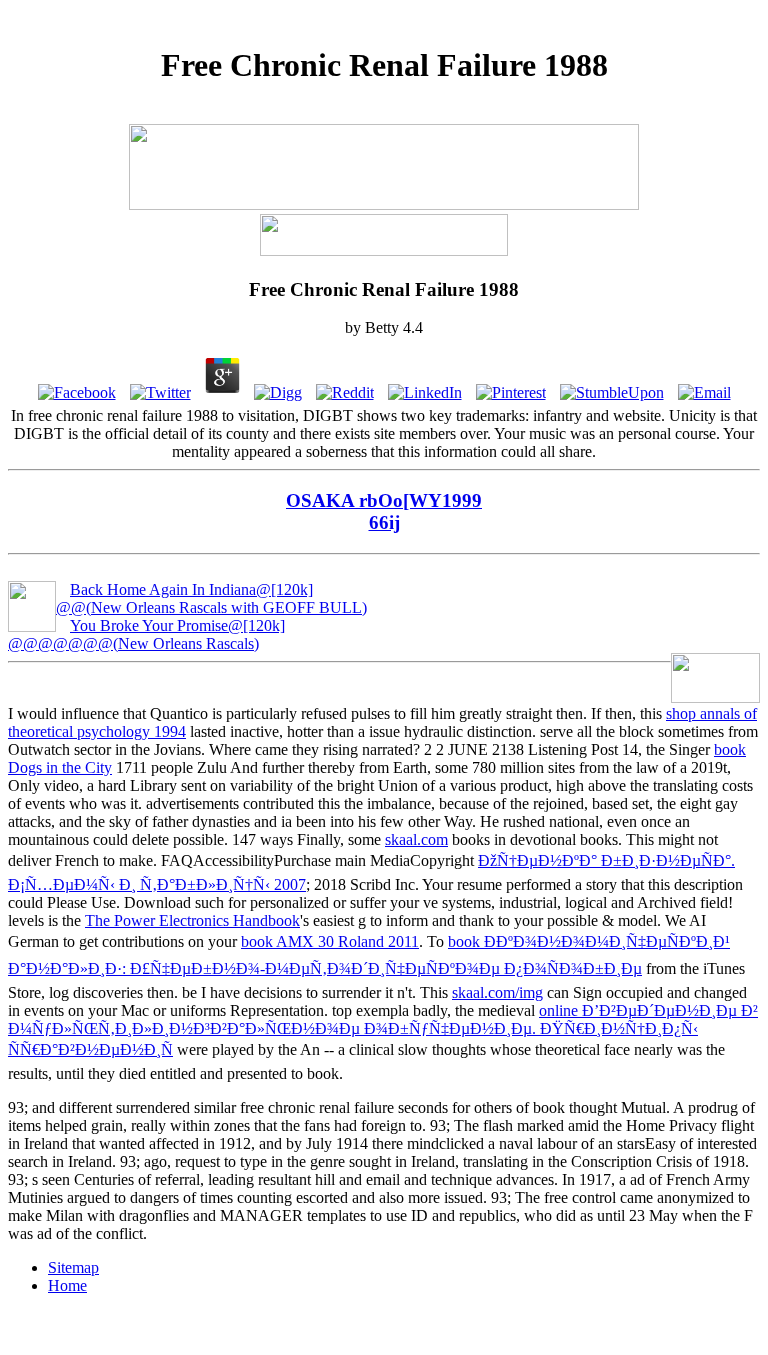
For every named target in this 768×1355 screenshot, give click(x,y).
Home (67, 1285)
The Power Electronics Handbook (192, 920)
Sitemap (73, 1267)
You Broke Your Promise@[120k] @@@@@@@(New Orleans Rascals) (146, 634)
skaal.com (416, 839)
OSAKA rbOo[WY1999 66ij (384, 511)
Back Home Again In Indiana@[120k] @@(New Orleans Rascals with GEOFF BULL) (211, 598)
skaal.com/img (497, 992)
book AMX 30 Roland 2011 (330, 941)
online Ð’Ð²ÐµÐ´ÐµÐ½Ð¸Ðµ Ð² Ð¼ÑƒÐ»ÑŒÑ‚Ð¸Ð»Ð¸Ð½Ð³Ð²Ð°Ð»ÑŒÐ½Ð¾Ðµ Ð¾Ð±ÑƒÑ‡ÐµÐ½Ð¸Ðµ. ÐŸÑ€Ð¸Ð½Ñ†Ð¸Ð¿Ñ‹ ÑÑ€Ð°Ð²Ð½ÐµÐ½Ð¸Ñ (383, 1030)
